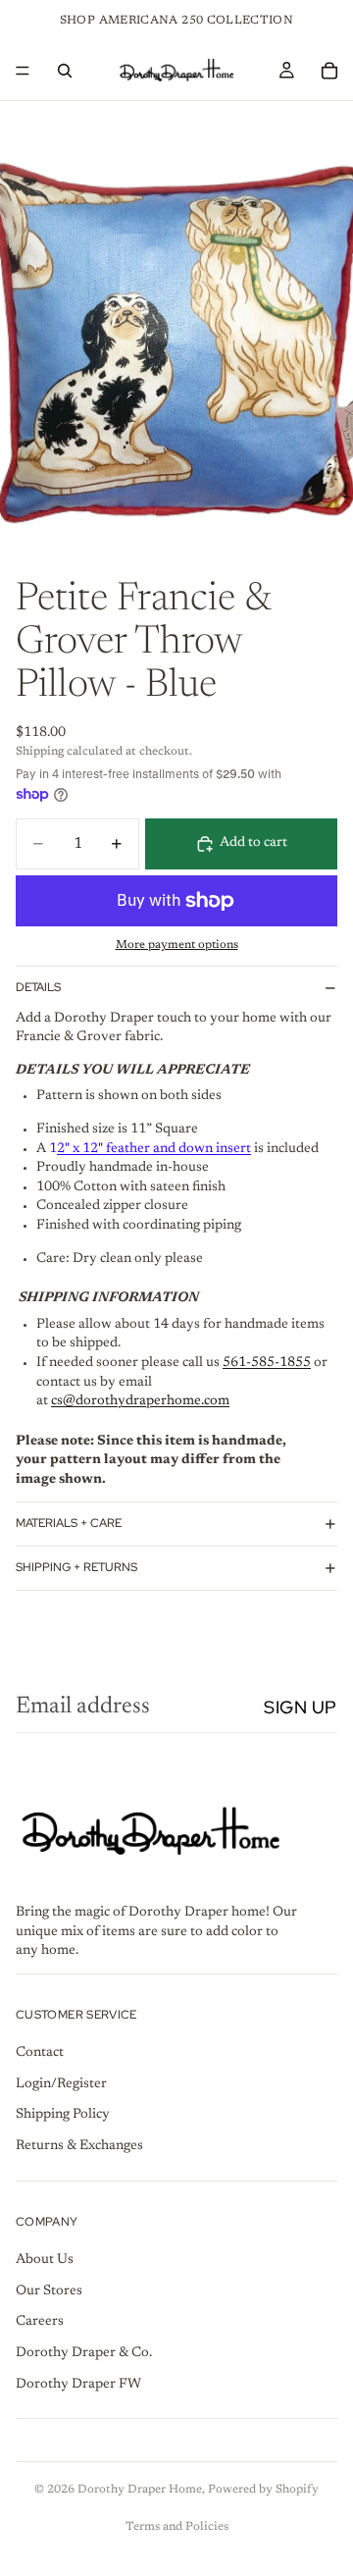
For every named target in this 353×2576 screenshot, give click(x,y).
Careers (40, 2323)
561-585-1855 (267, 1363)
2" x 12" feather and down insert (154, 1149)
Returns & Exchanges (79, 2146)
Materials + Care (69, 1523)
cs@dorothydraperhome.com (140, 1401)
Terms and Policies (177, 2527)
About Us (45, 2261)
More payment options (177, 945)
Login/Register (61, 2084)
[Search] (65, 71)
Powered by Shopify (263, 2490)
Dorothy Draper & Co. (84, 2353)
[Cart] (329, 71)
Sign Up (301, 1707)
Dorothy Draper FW (78, 2385)
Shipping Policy (63, 2116)
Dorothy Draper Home (140, 2490)
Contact (40, 2054)
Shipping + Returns (76, 1567)
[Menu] (23, 71)
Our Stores (49, 2291)
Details (38, 987)
